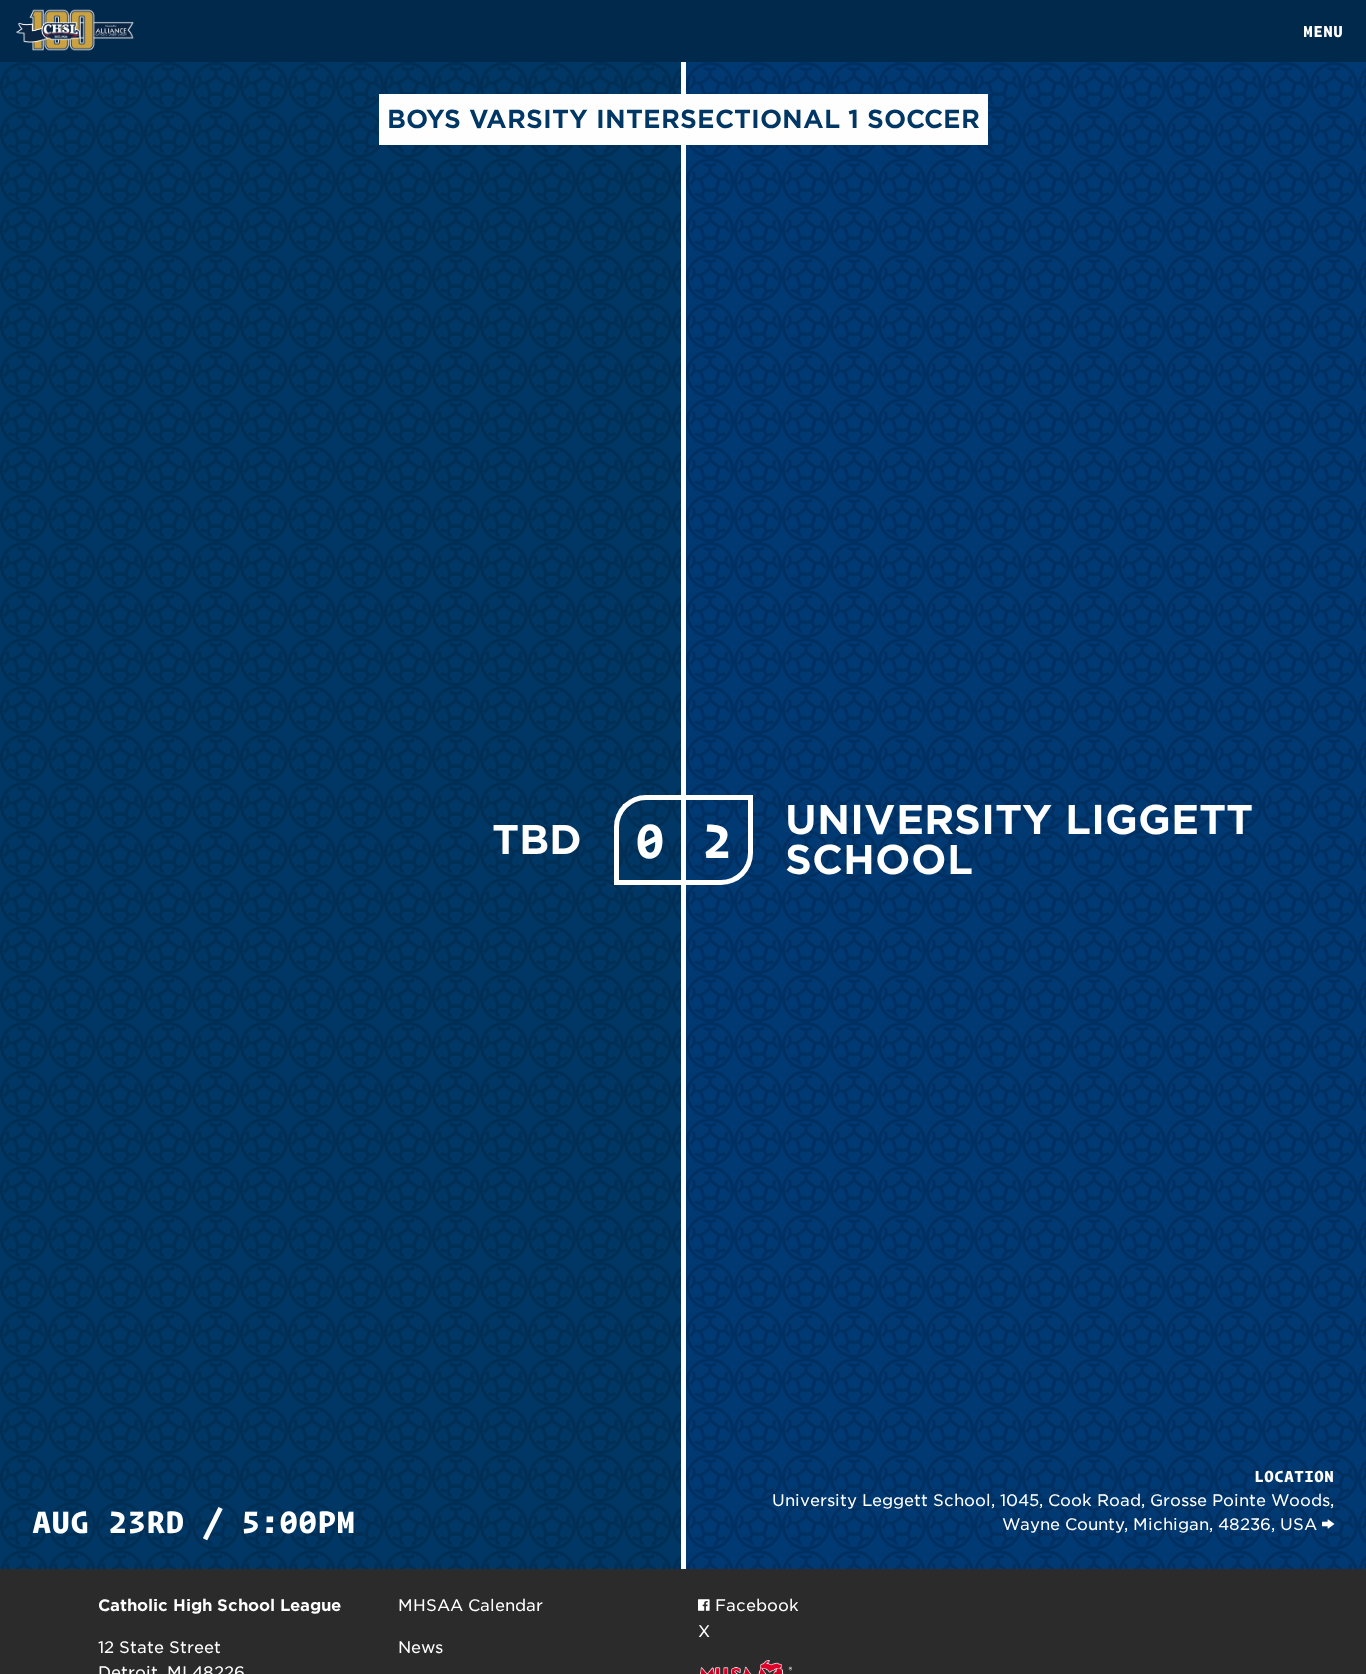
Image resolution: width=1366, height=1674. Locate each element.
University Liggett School (1019, 840)
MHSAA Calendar (470, 1605)
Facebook (754, 1605)
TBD (537, 840)
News (420, 1647)
